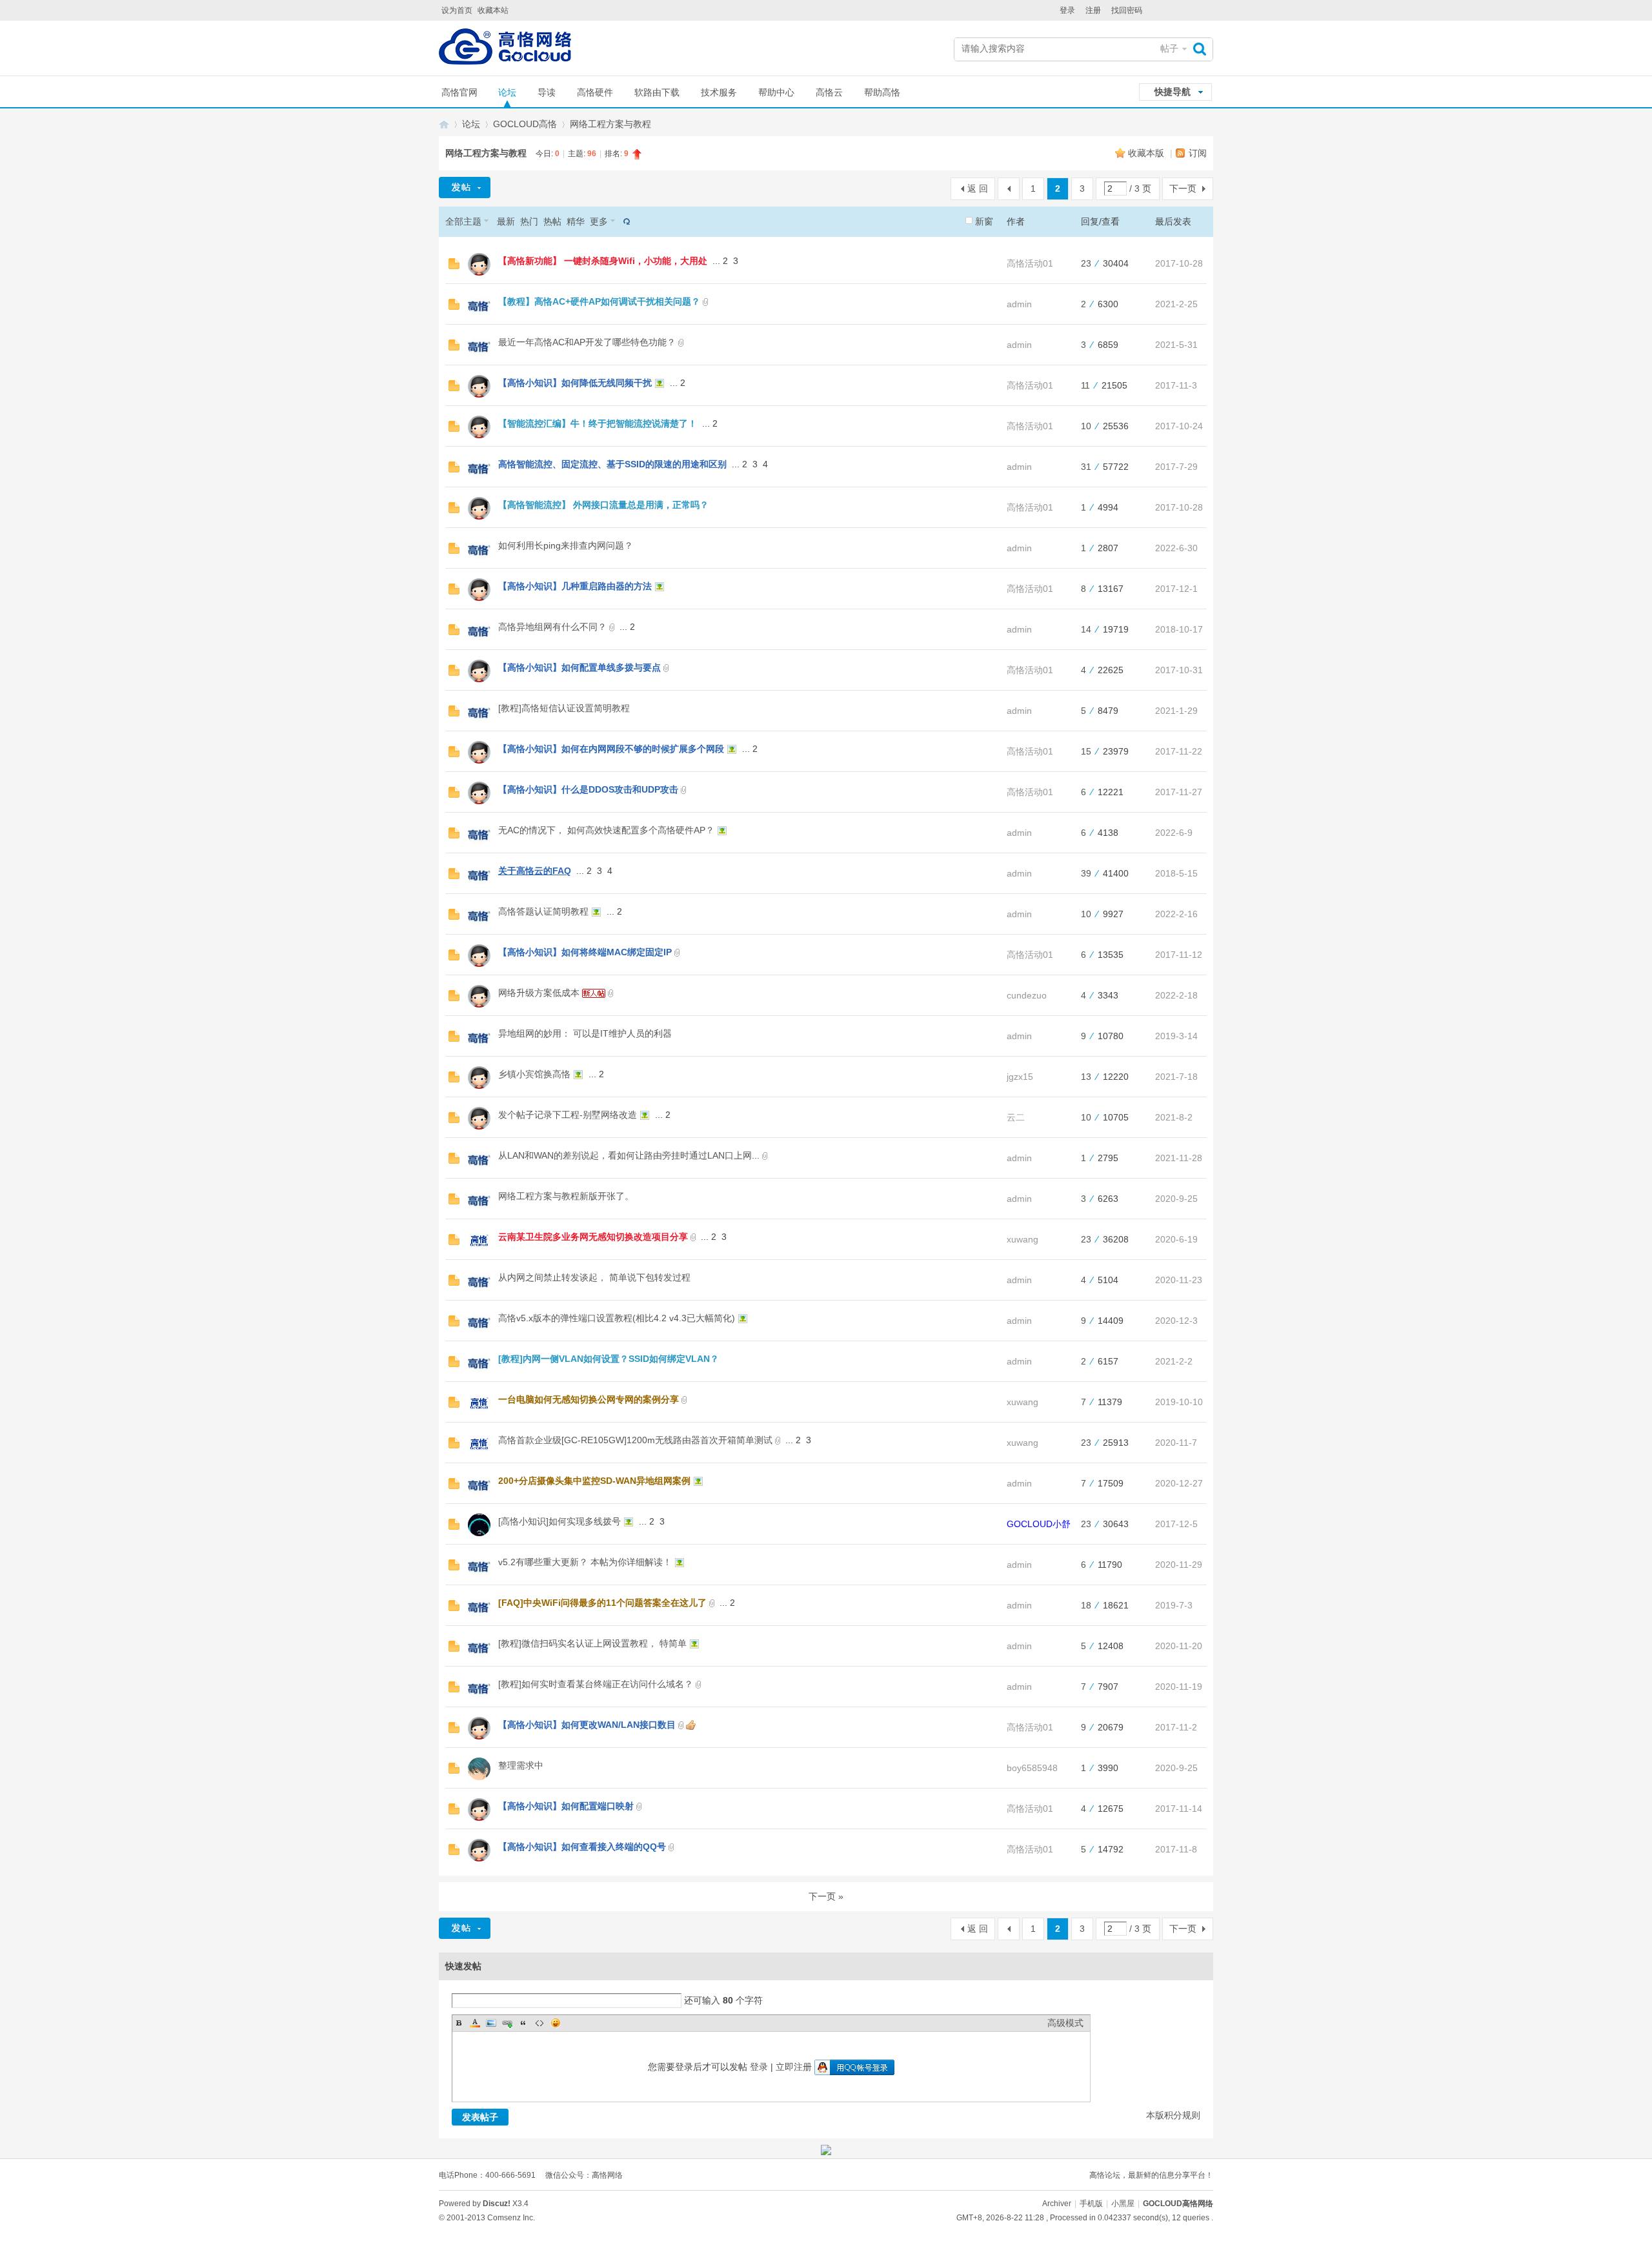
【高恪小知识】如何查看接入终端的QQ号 (582, 1847)
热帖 (552, 221)
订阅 (1198, 153)
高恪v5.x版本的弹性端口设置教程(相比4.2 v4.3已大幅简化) (617, 1318)
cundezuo (1027, 995)
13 (1086, 1077)
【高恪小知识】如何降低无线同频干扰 (575, 383)
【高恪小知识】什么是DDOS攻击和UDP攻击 (588, 789)
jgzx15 (1020, 1077)
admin (1019, 304)
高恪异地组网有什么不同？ (552, 627)
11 (1085, 385)
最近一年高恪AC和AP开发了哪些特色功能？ (587, 342)
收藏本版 (1147, 153)
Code (539, 2023)
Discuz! (497, 2204)
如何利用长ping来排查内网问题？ (566, 545)
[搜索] (1203, 49)
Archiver (1057, 2204)
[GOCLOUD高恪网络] (505, 49)
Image (491, 2023)
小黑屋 (1123, 2204)
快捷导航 (1173, 92)
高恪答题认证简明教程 (543, 911)
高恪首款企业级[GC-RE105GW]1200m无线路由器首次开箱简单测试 (635, 1440)
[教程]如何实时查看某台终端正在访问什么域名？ (596, 1684)
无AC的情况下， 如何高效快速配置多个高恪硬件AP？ (606, 830)
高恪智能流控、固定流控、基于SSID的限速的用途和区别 (612, 464)
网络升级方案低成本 (539, 993)
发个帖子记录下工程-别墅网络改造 (568, 1115)
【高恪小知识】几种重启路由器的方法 (575, 586)
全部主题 (463, 221)
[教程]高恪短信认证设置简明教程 (564, 708)
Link (507, 2023)
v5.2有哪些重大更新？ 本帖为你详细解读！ (585, 1562)
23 (1086, 263)
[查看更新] (625, 221)
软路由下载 (657, 92)
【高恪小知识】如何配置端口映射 (566, 1806)
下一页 (1183, 188)
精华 (576, 221)
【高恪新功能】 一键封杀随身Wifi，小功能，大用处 (603, 261)
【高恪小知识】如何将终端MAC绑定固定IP (585, 952)
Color (475, 2023)
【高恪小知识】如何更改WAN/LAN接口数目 (587, 1725)
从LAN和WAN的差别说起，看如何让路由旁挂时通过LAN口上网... (629, 1155)
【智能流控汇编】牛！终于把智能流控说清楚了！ (598, 423)
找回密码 (1127, 10)
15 (1086, 751)
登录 (1067, 10)
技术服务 (719, 92)
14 (1086, 629)
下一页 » (826, 1896)
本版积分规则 (1173, 2115)
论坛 (507, 92)
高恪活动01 (1030, 263)
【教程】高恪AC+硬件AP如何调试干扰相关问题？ (599, 301)
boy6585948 (1032, 1768)
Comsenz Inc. (511, 2218)
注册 (1093, 10)
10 (1086, 426)
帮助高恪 (882, 92)
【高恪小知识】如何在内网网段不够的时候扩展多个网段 (611, 749)
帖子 (1169, 48)
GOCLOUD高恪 (525, 124)
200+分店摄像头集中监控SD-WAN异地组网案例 (594, 1481)
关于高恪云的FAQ (535, 871)
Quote (523, 2023)
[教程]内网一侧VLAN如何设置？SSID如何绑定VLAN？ (609, 1359)
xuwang (1022, 1239)
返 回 (978, 188)
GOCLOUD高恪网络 (444, 124)
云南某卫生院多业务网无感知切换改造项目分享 (593, 1237)
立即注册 (794, 2067)
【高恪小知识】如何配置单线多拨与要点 (579, 667)
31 (1086, 467)
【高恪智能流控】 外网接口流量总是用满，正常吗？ (603, 505)
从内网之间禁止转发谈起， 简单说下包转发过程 (594, 1277)
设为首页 (457, 10)
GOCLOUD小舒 (1039, 1524)
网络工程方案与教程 (610, 124)
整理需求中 (521, 1765)
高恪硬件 (595, 92)
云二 (1016, 1117)
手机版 (1091, 2204)
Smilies (556, 2023)
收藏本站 (493, 10)
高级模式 (1065, 2023)
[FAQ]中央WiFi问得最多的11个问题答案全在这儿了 (602, 1603)
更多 (599, 221)
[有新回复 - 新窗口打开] (454, 266)
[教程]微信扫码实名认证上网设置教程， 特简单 (592, 1643)
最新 (506, 221)
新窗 (984, 221)
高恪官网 (459, 92)
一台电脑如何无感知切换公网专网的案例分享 (589, 1399)
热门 (529, 221)
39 (1086, 873)
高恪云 (829, 92)
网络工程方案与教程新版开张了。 (566, 1196)
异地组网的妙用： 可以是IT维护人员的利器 (585, 1033)
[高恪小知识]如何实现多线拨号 (559, 1521)
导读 (547, 92)
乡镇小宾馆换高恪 (534, 1074)
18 (1086, 1605)
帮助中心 (776, 92)
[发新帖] (465, 188)
